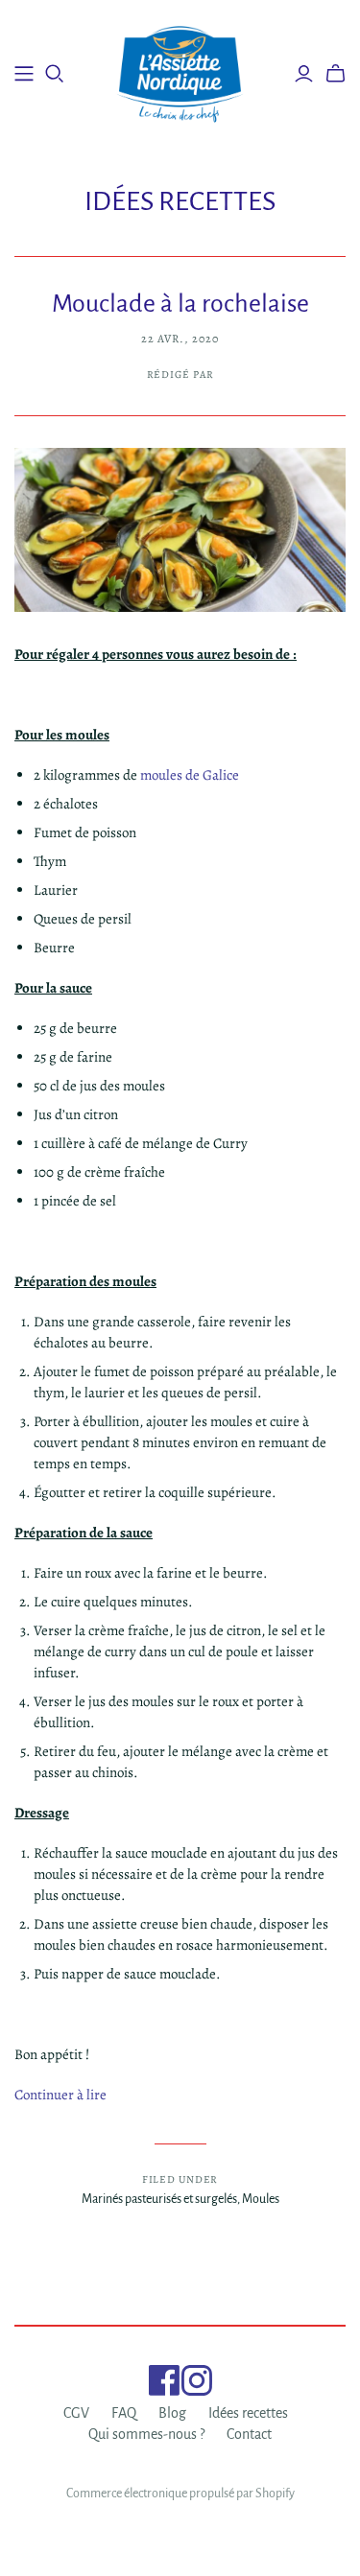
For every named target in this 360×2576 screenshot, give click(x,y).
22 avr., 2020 (180, 339)
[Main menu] (24, 74)
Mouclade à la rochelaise (180, 304)
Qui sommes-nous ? (146, 2434)
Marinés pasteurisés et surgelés (159, 2199)
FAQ (124, 2413)
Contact (249, 2434)
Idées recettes (248, 2413)
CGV (76, 2413)
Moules (261, 2199)
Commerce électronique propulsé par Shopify (180, 2494)
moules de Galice (191, 775)
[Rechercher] (55, 74)
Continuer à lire (60, 2095)
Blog (172, 2413)
